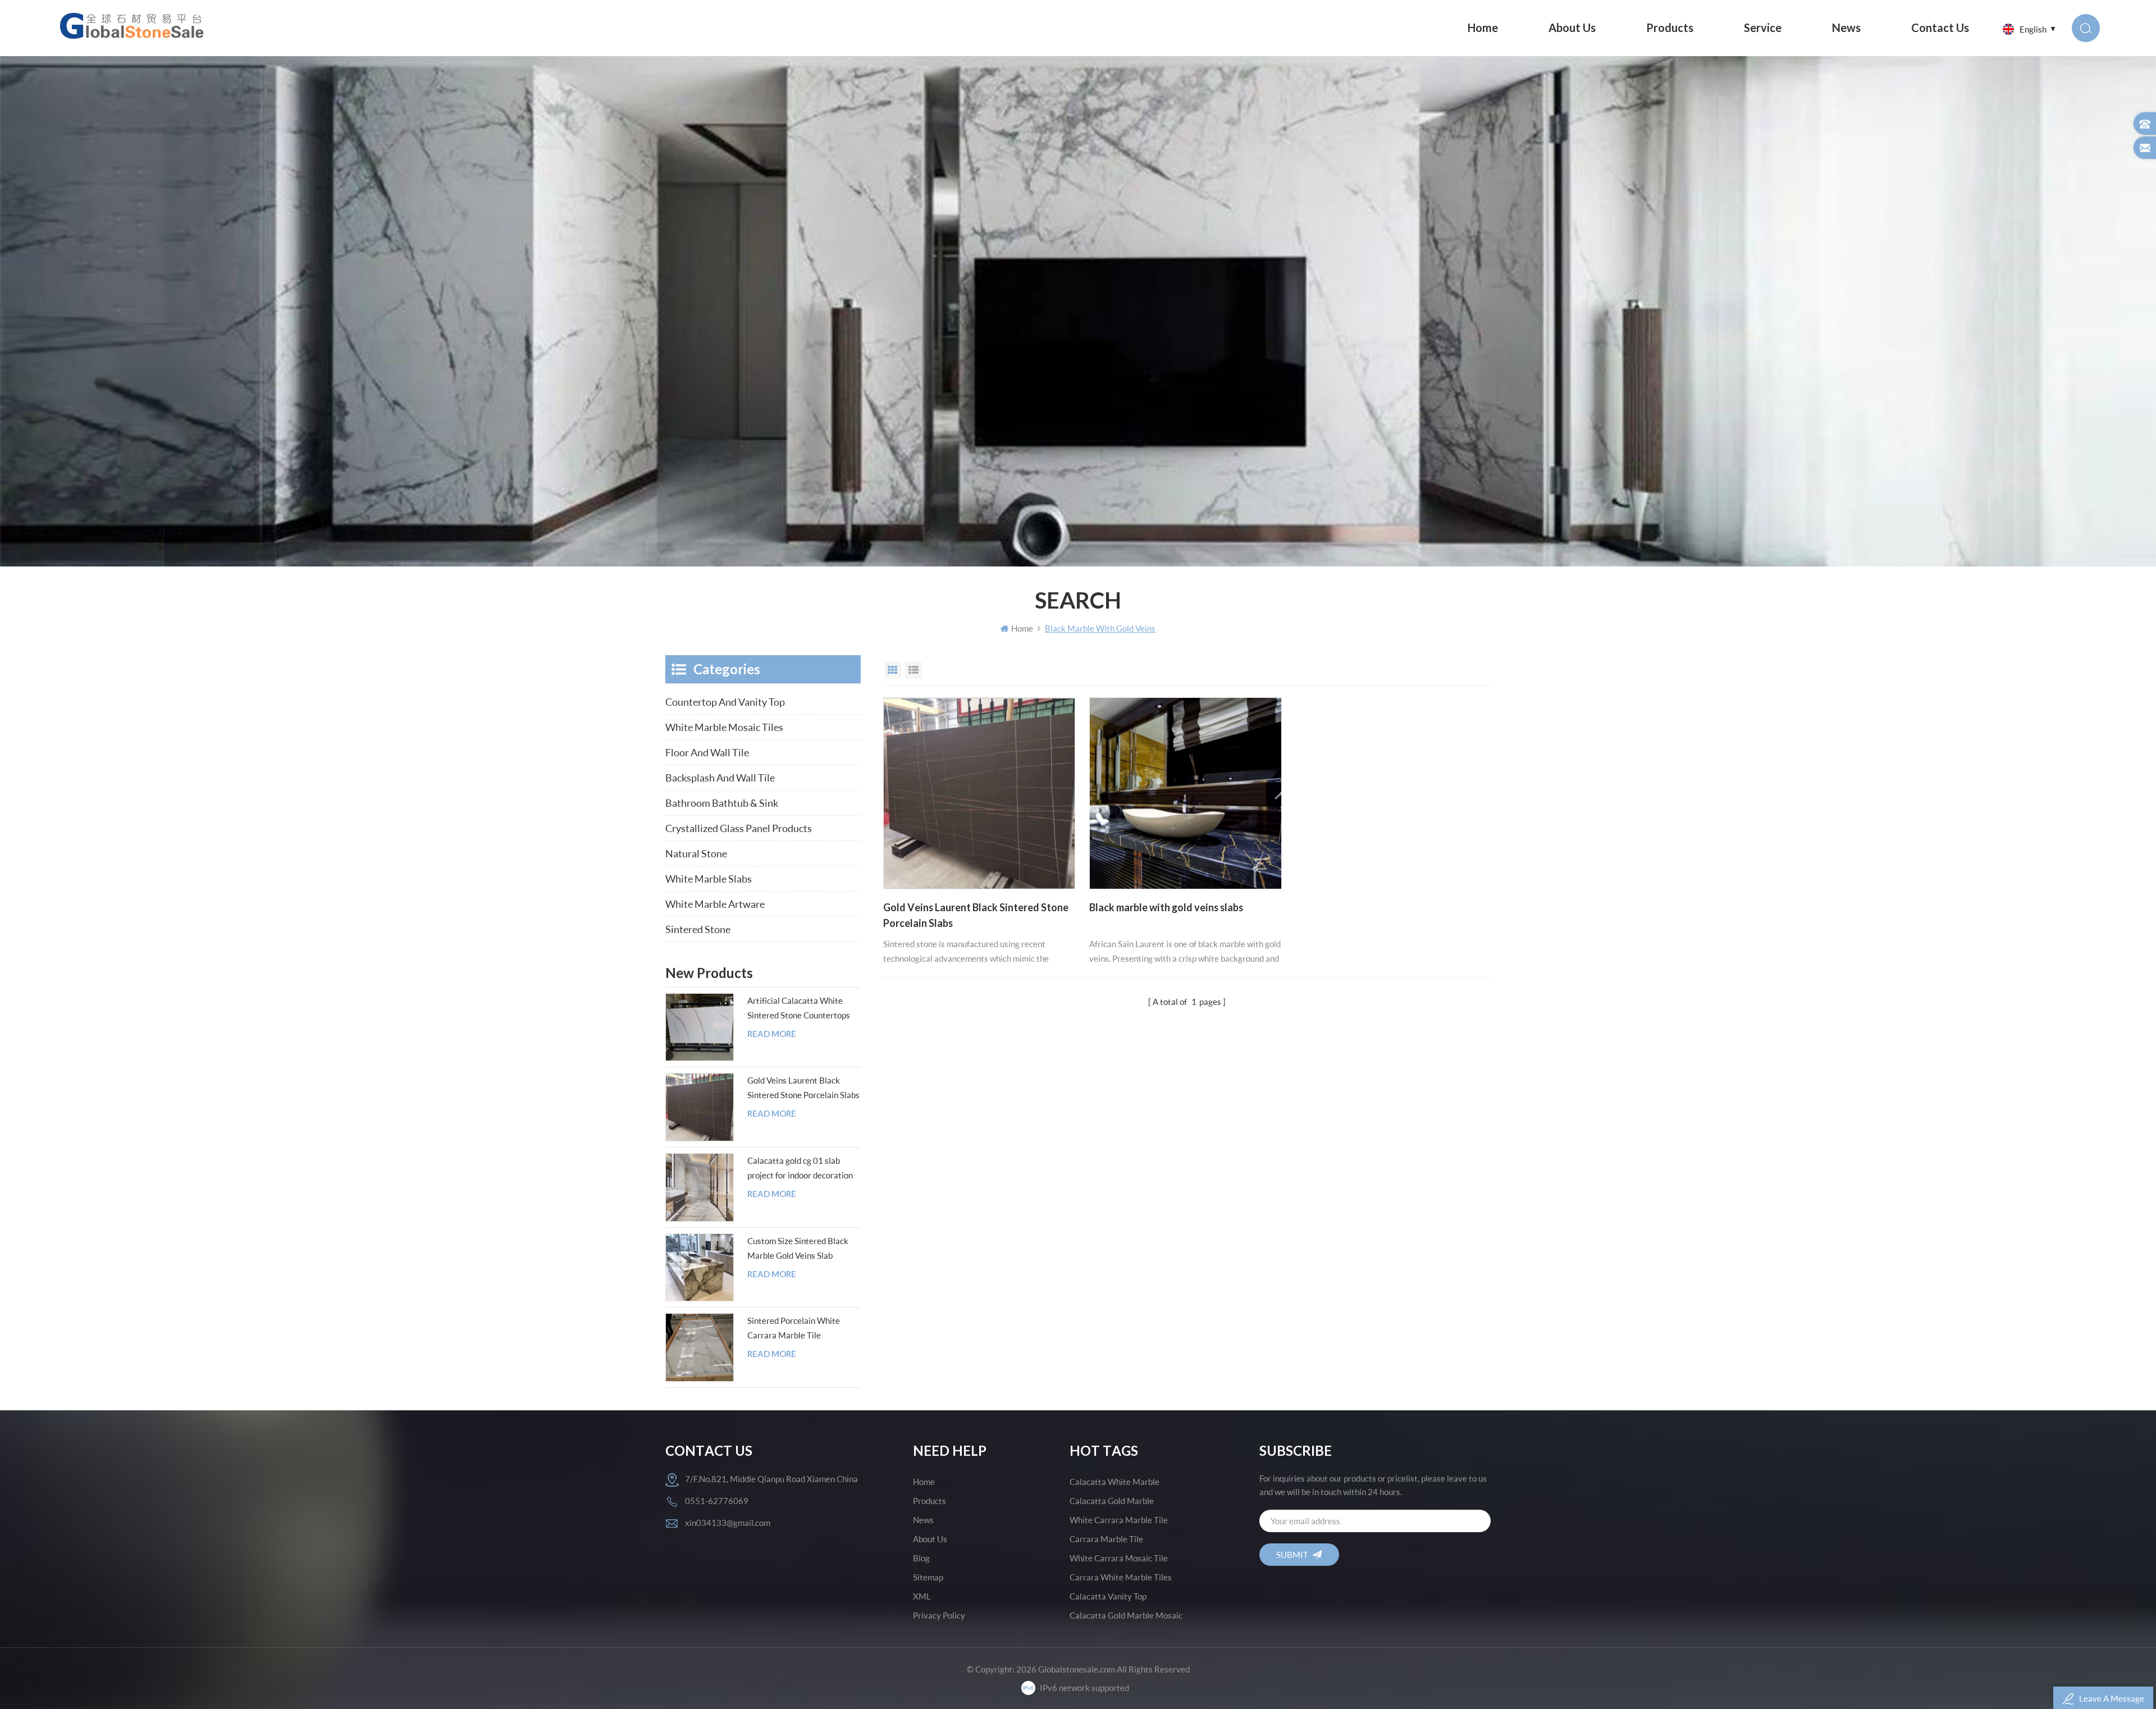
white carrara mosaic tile (1119, 1558)
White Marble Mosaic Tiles (724, 727)
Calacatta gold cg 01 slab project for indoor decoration (800, 1168)
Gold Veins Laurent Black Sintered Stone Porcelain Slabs (976, 915)
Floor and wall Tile (707, 752)
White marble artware (715, 904)
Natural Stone (696, 853)
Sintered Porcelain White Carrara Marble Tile (794, 1328)
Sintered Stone (698, 929)
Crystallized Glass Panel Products (739, 828)
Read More (772, 1034)
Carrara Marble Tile (1106, 1539)
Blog (921, 1558)
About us (1572, 28)
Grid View (893, 670)
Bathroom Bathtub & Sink (722, 803)
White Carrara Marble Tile (1119, 1520)
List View (913, 670)
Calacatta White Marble (1114, 1482)
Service (1763, 28)
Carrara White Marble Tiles (1121, 1577)
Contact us (1940, 28)
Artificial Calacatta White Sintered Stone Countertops (799, 1008)
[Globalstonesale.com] (134, 25)
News (1846, 28)
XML (922, 1596)
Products (1670, 28)
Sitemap (928, 1577)
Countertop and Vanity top (725, 702)
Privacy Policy (939, 1615)
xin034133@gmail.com (728, 1523)
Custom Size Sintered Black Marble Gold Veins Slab (798, 1248)
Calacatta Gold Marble (1112, 1501)
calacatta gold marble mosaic (1126, 1615)
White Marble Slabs (709, 879)
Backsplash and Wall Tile (720, 778)
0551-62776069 (717, 1501)
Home (1483, 28)
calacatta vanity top (1108, 1596)
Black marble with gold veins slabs (1166, 907)
